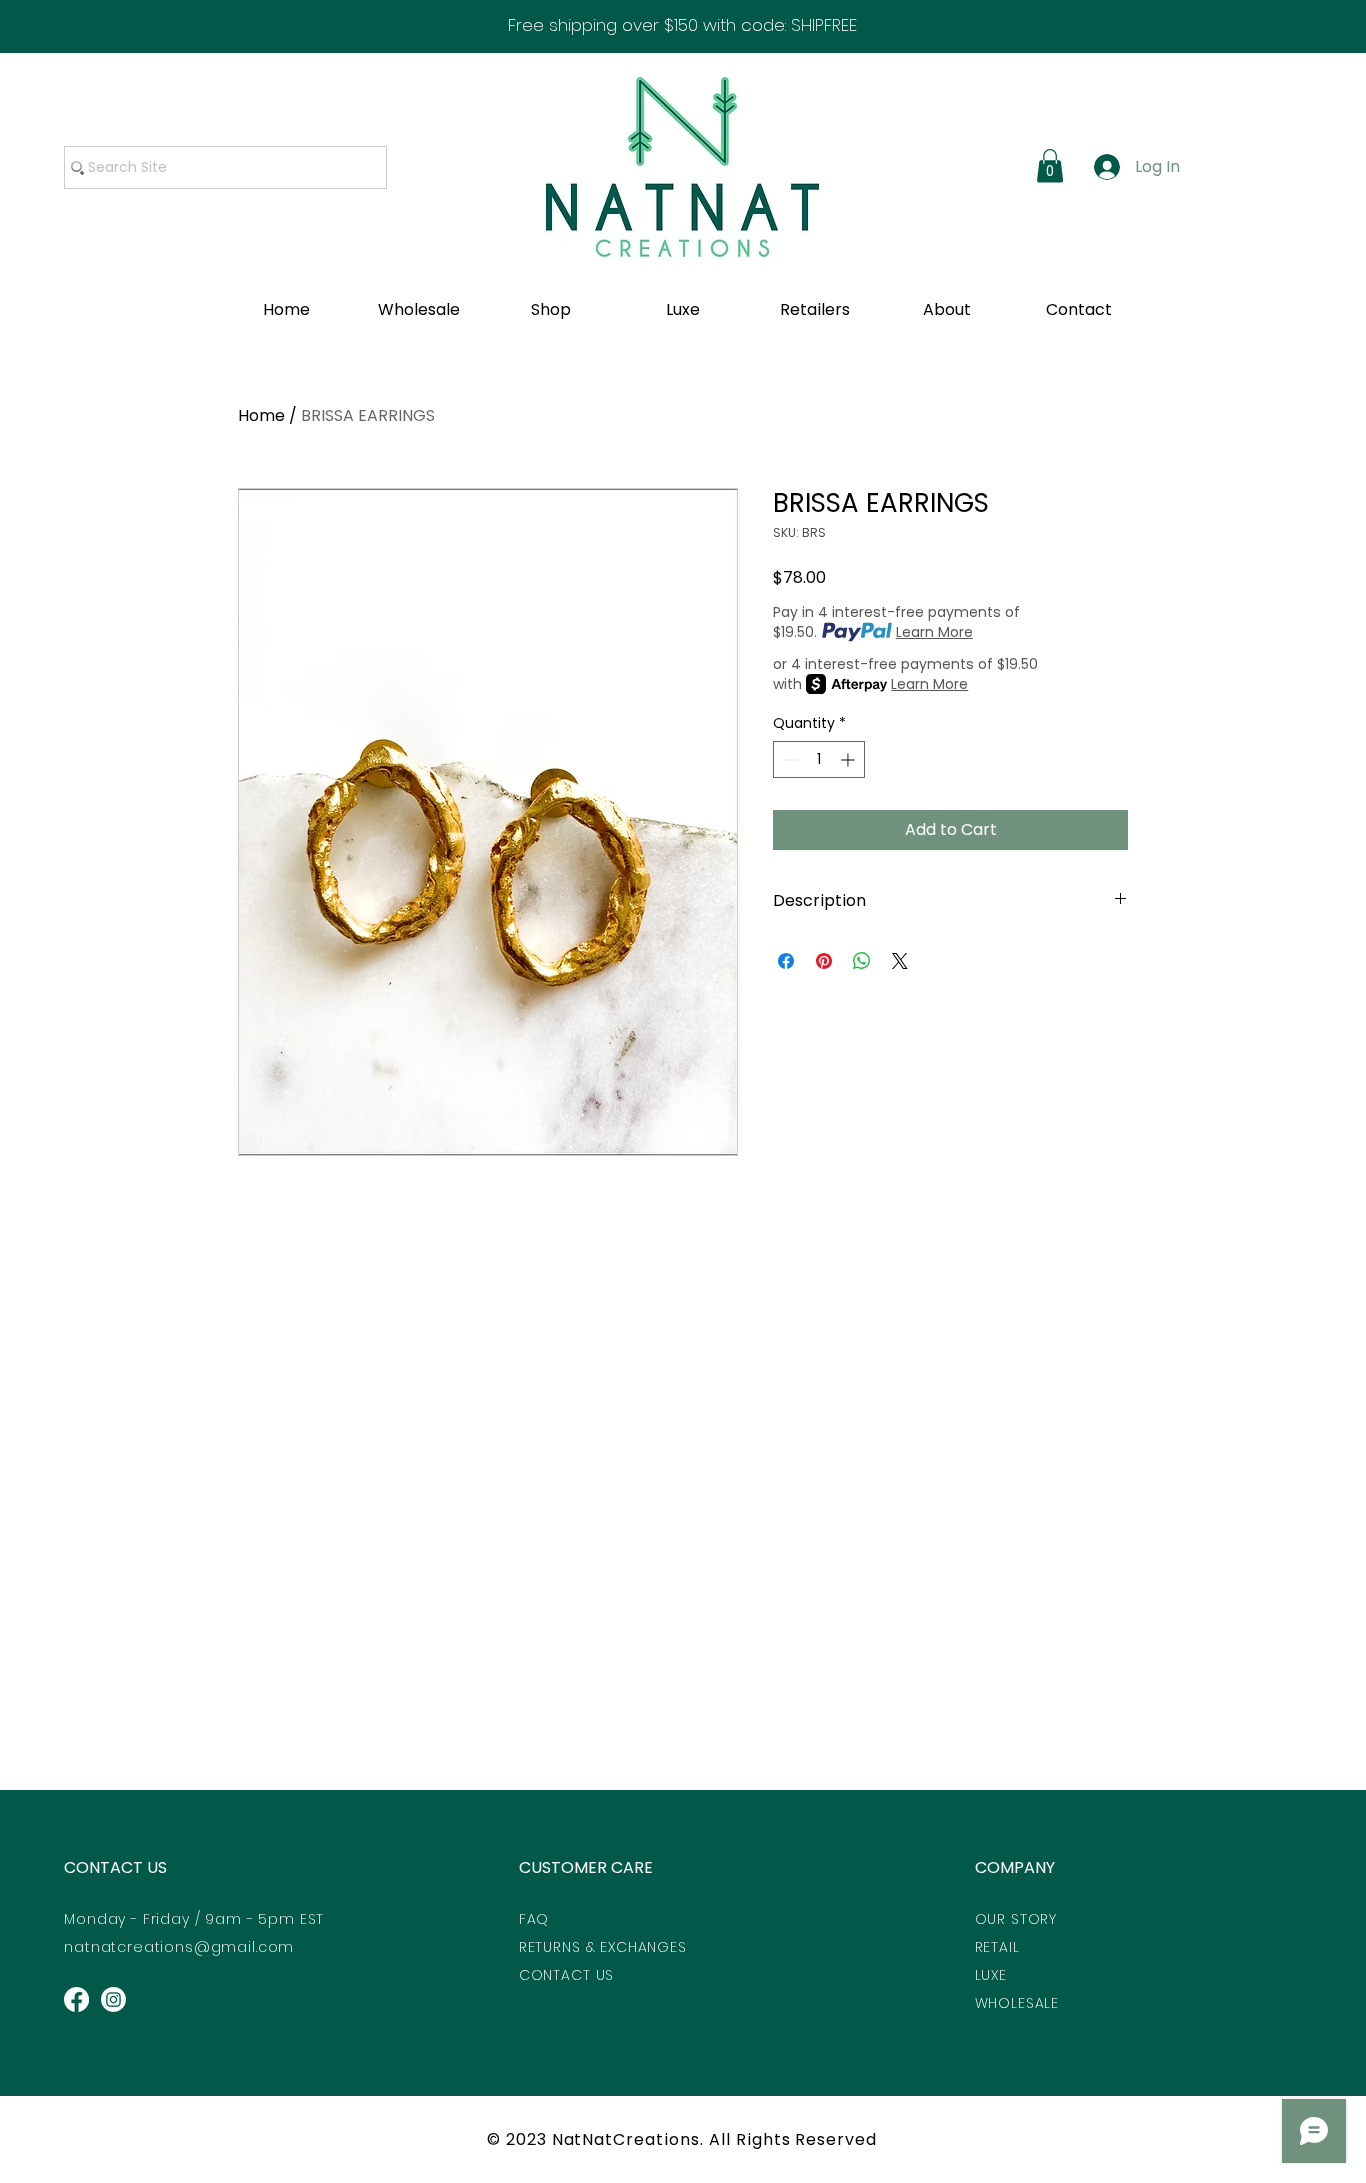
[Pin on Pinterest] (824, 961)
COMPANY (1015, 1867)
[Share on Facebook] (786, 961)
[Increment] (849, 759)
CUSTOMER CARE (586, 1867)
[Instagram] (113, 1999)
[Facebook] (76, 1999)
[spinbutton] (819, 759)
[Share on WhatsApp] (862, 961)
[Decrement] (788, 759)
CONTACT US (115, 1867)
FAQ (534, 1919)
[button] (1050, 165)
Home (261, 415)
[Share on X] (900, 961)
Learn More (934, 632)
